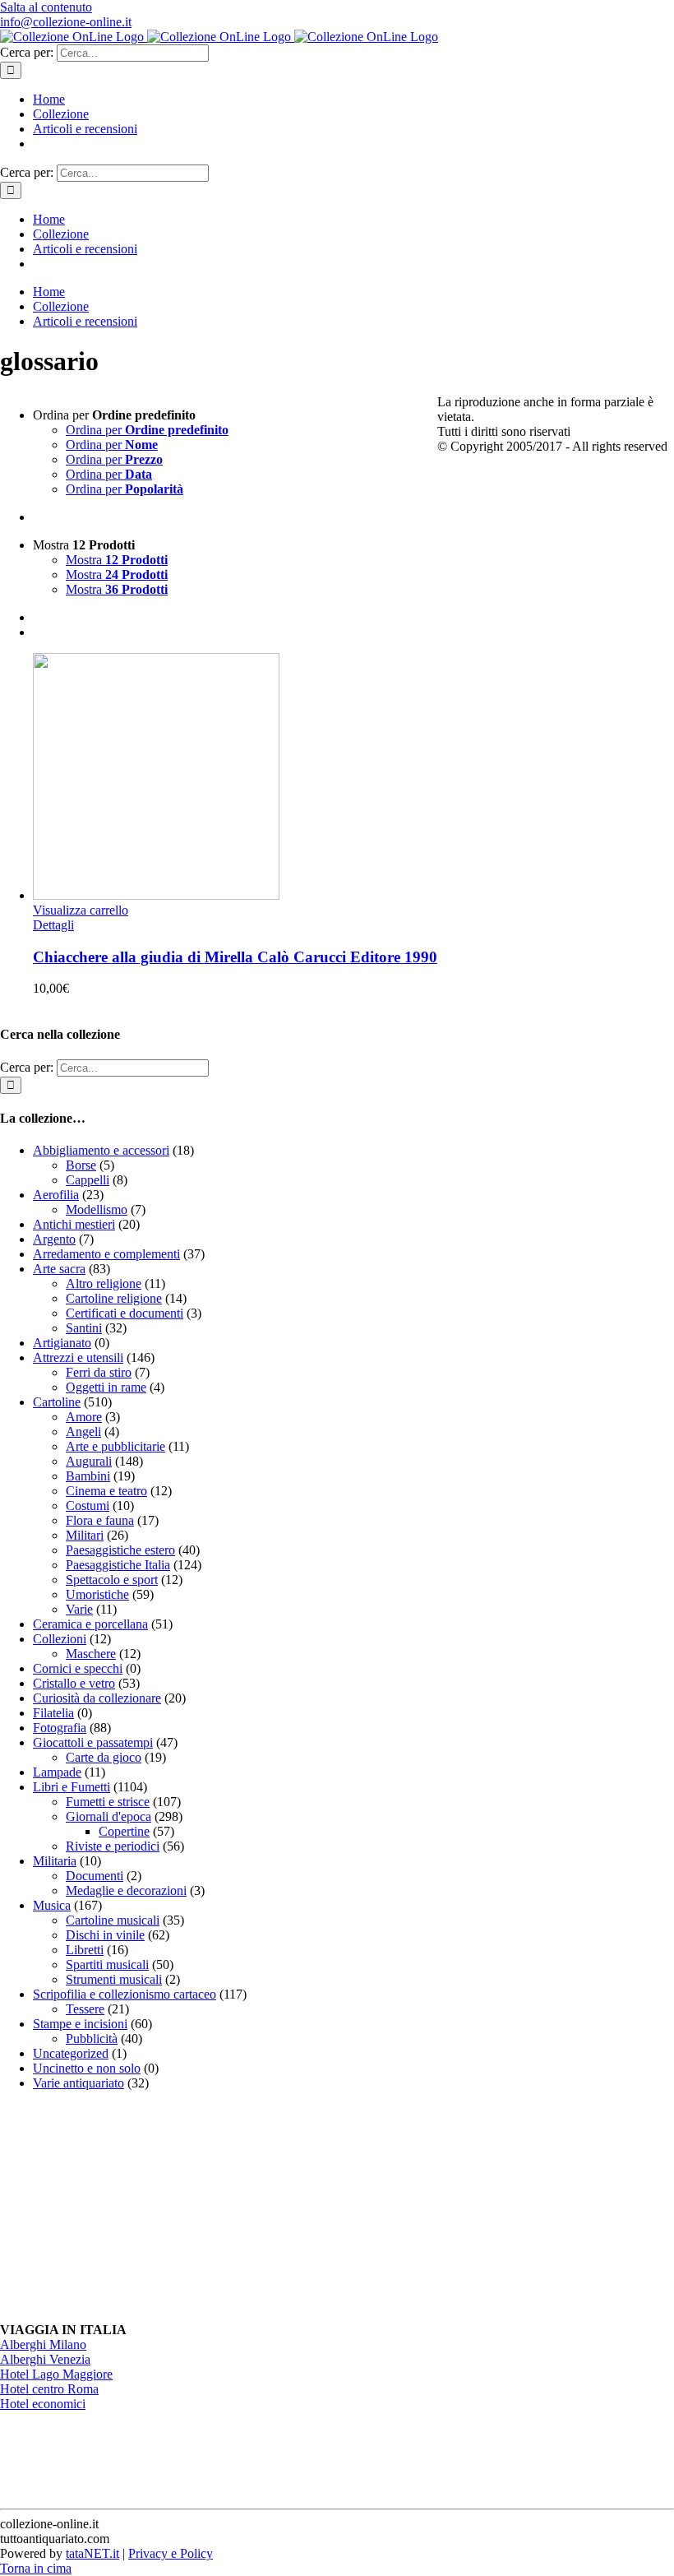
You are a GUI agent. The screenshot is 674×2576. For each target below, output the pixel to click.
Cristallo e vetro (74, 1683)
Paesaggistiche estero (120, 1550)
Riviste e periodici (113, 1846)
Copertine (124, 1831)
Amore (84, 1417)
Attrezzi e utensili (78, 1357)
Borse (81, 1165)
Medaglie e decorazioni (126, 1890)
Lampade (57, 1772)
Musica (52, 1905)
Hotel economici (43, 2404)
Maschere (91, 1654)
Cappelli (88, 1180)
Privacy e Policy (171, 2553)
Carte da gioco (104, 1757)
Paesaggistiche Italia (118, 1565)
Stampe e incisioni (80, 2024)
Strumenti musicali (114, 1979)
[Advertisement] (123, 2207)
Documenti (95, 1876)
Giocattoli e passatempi (93, 1742)
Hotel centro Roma (49, 2389)
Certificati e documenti (125, 1313)
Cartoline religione (114, 1298)
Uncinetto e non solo (87, 2068)
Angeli (83, 1432)
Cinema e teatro (106, 1491)
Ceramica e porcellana (90, 1624)
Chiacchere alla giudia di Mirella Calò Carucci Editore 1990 (235, 957)
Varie (79, 1609)
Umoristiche (97, 1594)
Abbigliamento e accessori (101, 1150)
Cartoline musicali (113, 1920)
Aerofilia (56, 1195)
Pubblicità (92, 2039)
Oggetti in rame (106, 1387)
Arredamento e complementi (106, 1254)
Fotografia (60, 1728)
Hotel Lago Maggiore (56, 2374)
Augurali (89, 1461)
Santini (84, 1328)
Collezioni (60, 1639)
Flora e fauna (100, 1520)
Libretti (85, 1950)
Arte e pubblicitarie (115, 1446)
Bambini (88, 1476)
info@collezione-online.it (66, 22)
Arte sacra (59, 1269)
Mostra (117, 560)
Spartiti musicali (107, 1964)
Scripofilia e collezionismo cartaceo (125, 1994)
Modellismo (97, 1209)
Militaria (55, 1861)
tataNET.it (92, 2553)
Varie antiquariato (78, 2083)
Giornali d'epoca (108, 1816)
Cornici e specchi (78, 1668)
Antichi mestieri (74, 1224)
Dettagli (53, 925)
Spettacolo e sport (112, 1580)
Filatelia (53, 1713)
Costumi (88, 1506)
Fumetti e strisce (108, 1802)
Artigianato (62, 1343)
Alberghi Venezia (45, 2359)
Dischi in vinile (105, 1935)
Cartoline (57, 1402)
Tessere (85, 2009)
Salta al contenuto (46, 7)
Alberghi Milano (43, 2344)
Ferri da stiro (99, 1372)
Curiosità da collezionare (97, 1698)
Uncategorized (71, 2053)
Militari (85, 1535)
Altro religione (104, 1283)
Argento (54, 1239)
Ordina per (147, 430)
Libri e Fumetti (72, 1787)
